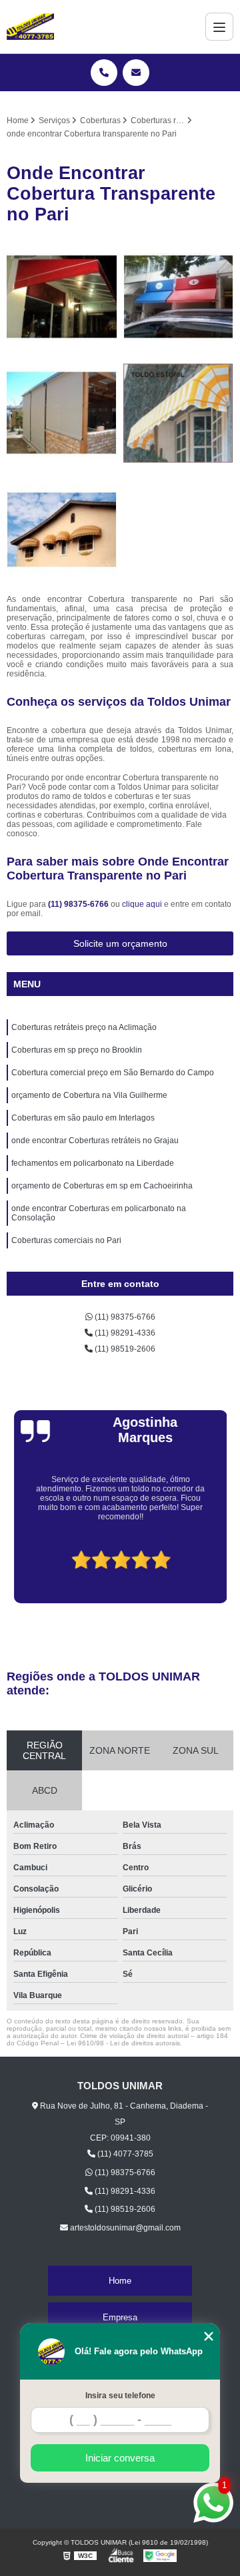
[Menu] (219, 27)
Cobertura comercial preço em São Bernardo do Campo (113, 1073)
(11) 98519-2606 (124, 1349)
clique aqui (142, 904)
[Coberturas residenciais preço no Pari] (62, 530)
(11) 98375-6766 (79, 904)
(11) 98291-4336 (124, 1333)
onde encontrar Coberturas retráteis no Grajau (95, 1141)
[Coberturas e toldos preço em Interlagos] (62, 297)
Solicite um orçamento (120, 943)
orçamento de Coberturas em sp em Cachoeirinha (102, 1186)
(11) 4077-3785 (124, 2154)
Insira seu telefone (120, 2396)
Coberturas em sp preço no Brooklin (77, 1050)
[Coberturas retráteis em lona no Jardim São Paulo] (178, 297)
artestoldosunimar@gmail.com (124, 2228)
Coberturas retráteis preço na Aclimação (84, 1027)
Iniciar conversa (120, 2458)
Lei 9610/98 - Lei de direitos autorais (123, 2043)
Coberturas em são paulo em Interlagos (83, 1118)
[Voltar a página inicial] (30, 27)
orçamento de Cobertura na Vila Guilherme (89, 1095)
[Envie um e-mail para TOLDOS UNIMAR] (136, 73)
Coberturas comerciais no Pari (66, 1240)
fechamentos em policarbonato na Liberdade (93, 1163)
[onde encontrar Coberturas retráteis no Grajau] (178, 413)
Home (120, 2281)
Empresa (120, 2317)
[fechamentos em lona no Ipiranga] (62, 413)
